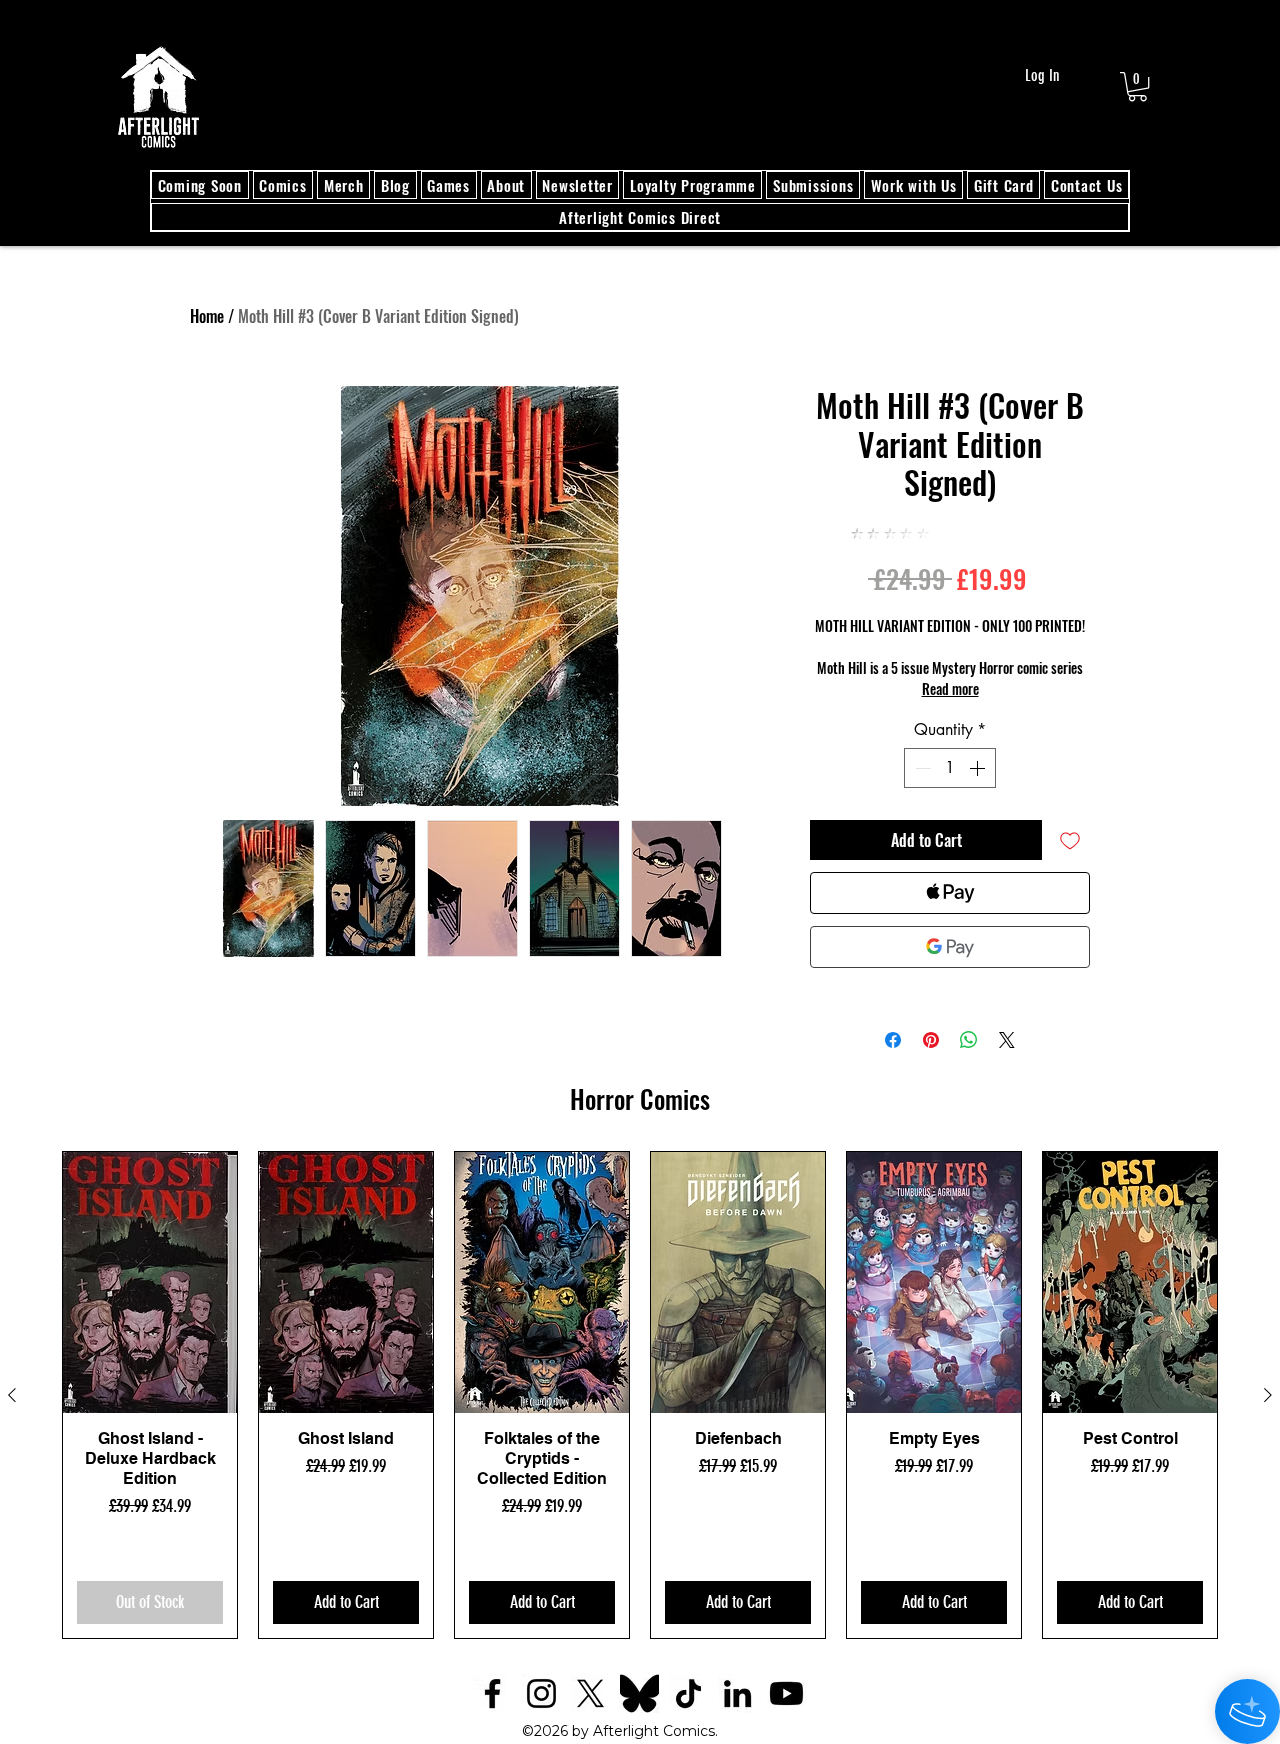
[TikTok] (688, 1693)
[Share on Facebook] (893, 1040)
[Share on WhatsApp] (969, 1040)
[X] (590, 1693)
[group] (640, 1395)
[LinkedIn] (737, 1693)
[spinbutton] (950, 768)
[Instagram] (541, 1693)
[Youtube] (786, 1693)
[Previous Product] (12, 1395)
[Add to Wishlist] (1070, 840)
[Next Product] (1268, 1395)
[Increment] (979, 768)
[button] (1137, 86)
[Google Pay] (950, 947)
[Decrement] (921, 768)
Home (207, 316)
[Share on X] (1007, 1040)
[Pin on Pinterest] (931, 1040)
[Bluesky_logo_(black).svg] (639, 1693)
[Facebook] (492, 1693)
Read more (950, 688)
